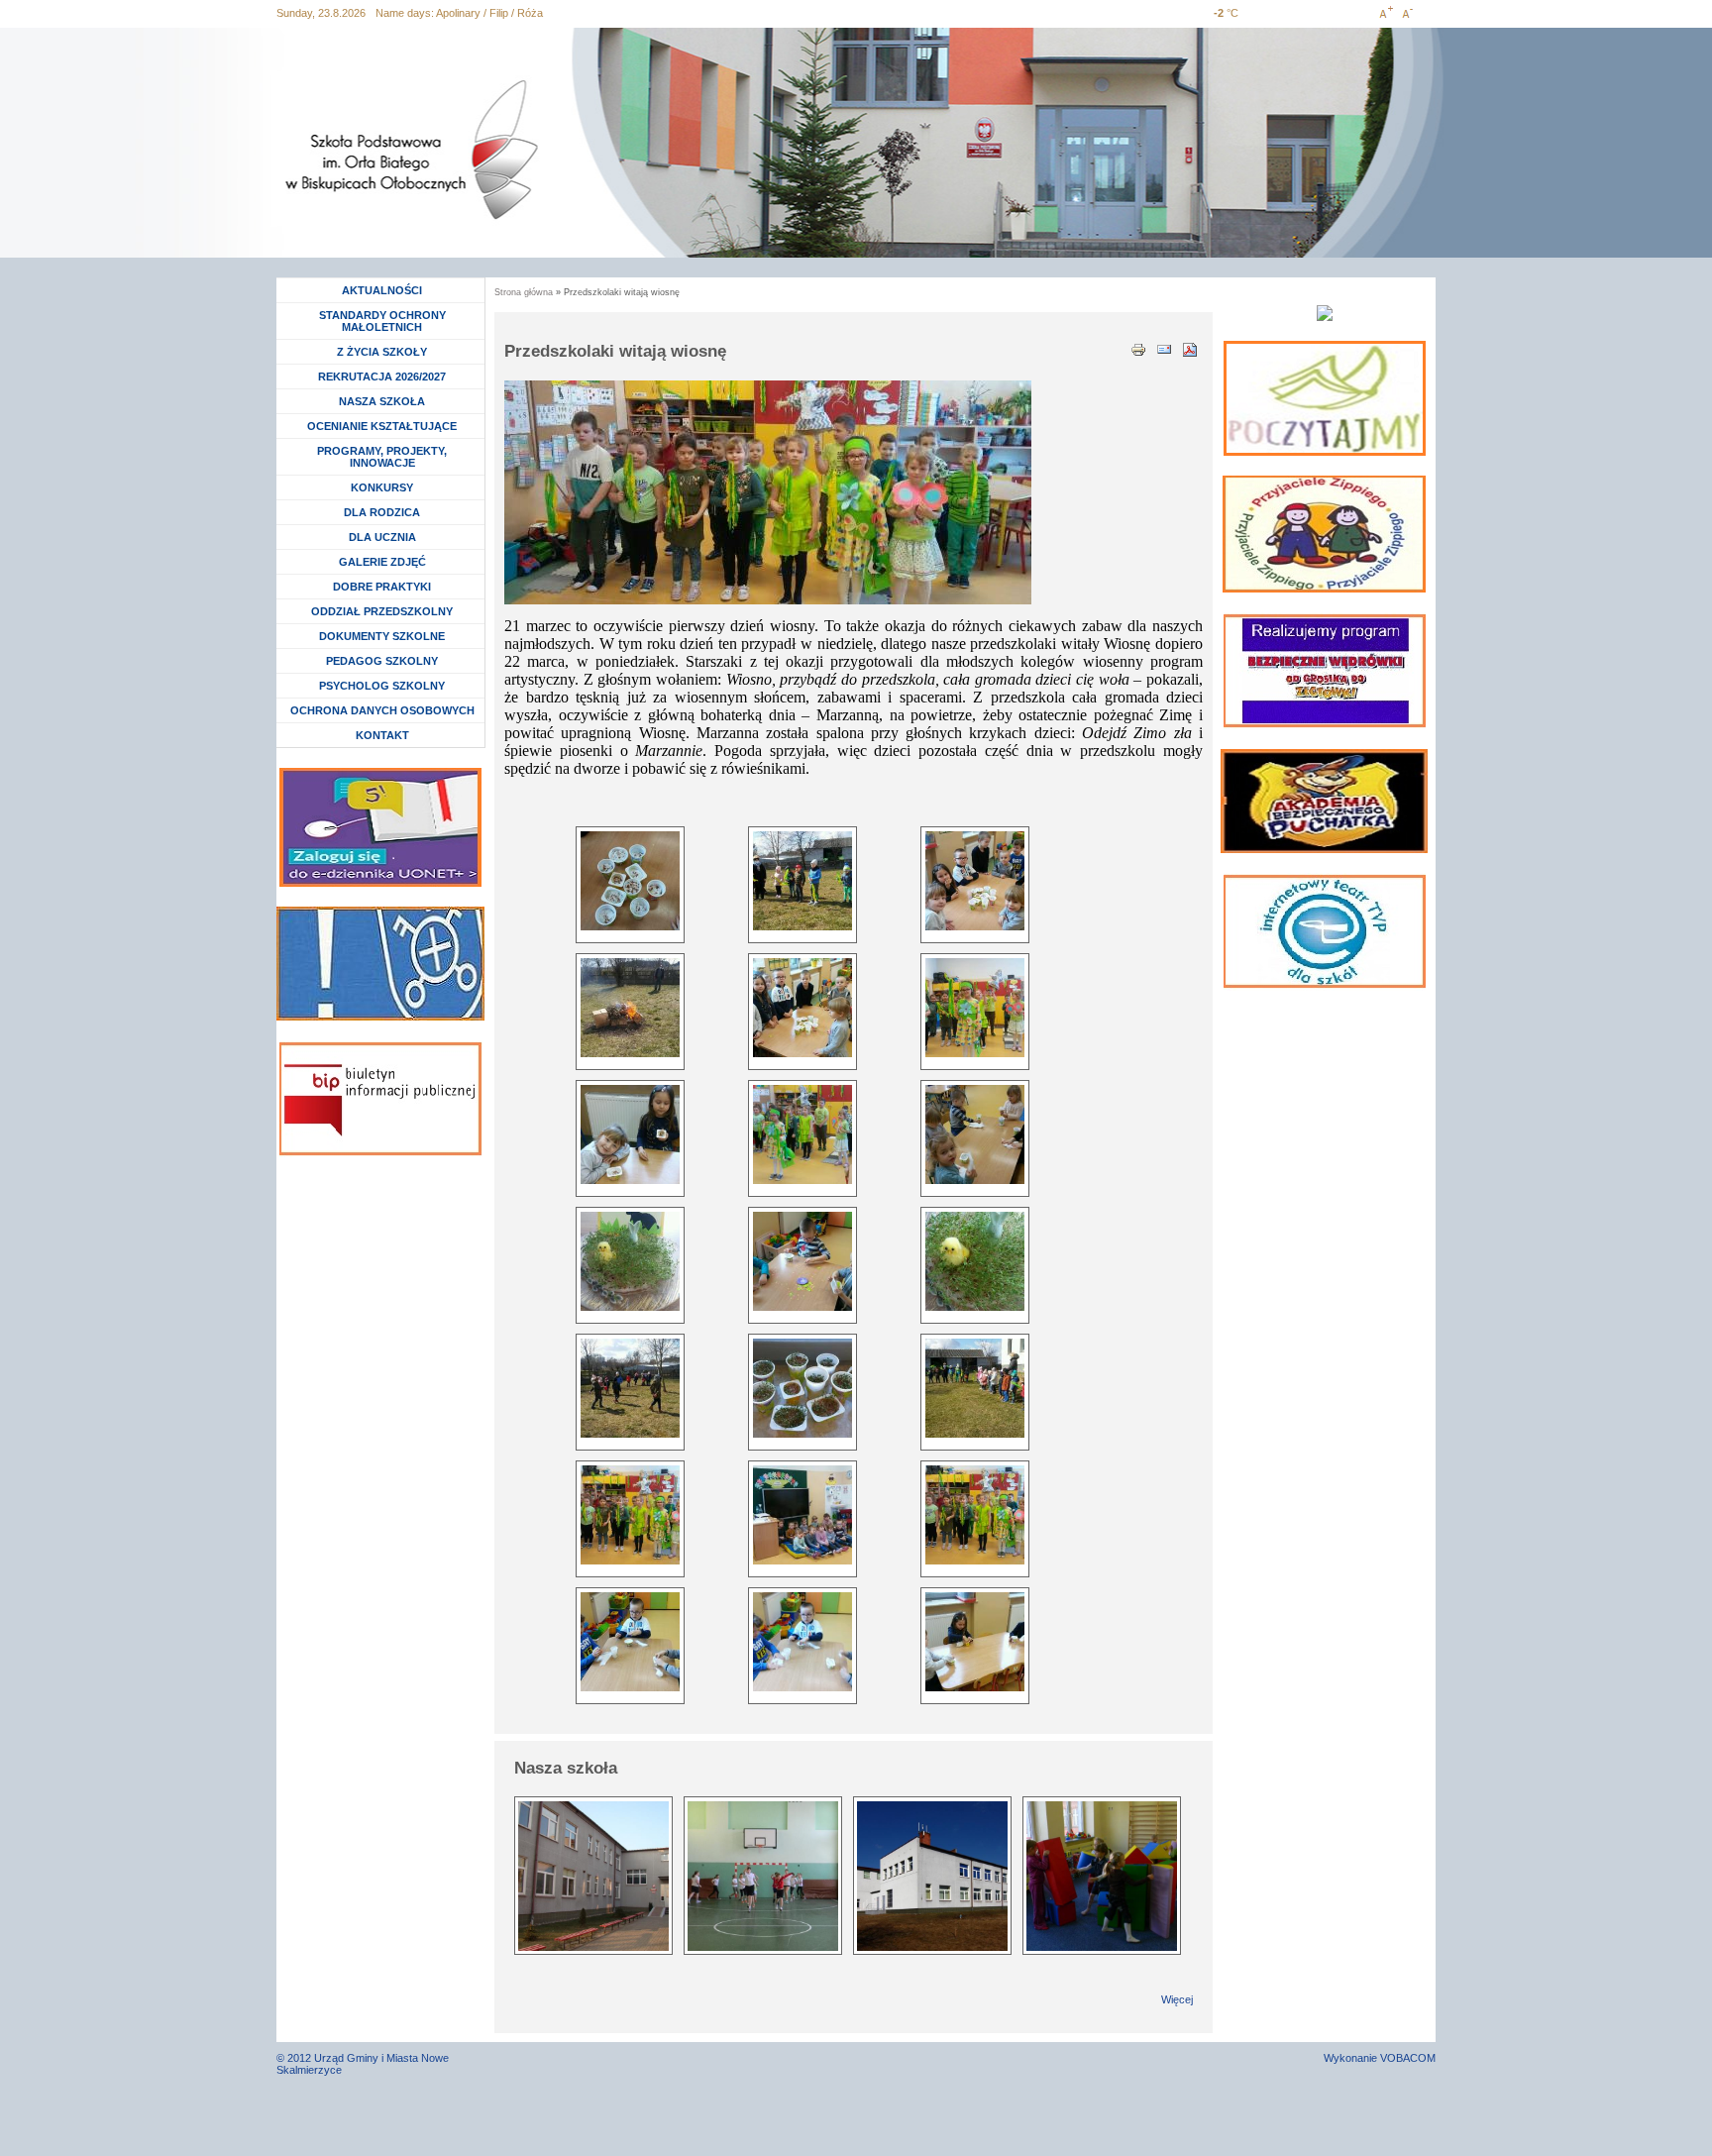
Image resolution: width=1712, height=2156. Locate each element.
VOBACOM (1408, 2058)
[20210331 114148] (630, 1261)
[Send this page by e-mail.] (1164, 348)
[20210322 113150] (630, 1515)
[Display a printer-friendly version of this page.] (1138, 348)
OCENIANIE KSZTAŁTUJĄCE (382, 426)
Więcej (1177, 1999)
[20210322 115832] (630, 1008)
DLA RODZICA (382, 512)
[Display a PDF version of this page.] (1190, 348)
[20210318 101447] (975, 881)
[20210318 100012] (975, 1642)
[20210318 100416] (802, 1642)
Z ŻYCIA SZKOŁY (382, 352)
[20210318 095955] (975, 1134)
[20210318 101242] (630, 1134)
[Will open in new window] (1325, 398)
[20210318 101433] (802, 1008)
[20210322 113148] (975, 1515)
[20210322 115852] (802, 881)
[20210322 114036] (802, 1134)
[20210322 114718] (975, 1008)
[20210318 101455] (630, 881)
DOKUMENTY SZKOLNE (382, 636)
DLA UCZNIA (385, 537)
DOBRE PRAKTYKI (382, 587)
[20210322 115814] (975, 1388)
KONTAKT (382, 735)
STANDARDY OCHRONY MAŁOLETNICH (382, 321)
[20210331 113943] (975, 1261)
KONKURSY (387, 487)
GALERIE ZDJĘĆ (382, 562)
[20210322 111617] (802, 1388)
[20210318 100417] (630, 1642)
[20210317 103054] (802, 1261)
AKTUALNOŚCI (382, 290)
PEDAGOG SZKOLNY (382, 661)
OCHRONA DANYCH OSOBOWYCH (382, 710)
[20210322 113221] (802, 1515)
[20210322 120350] (630, 1388)
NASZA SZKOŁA (382, 401)
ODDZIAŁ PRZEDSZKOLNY (382, 611)
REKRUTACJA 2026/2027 (382, 377)
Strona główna (524, 292)
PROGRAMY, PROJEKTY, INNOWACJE (382, 457)
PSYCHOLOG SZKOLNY (382, 686)
